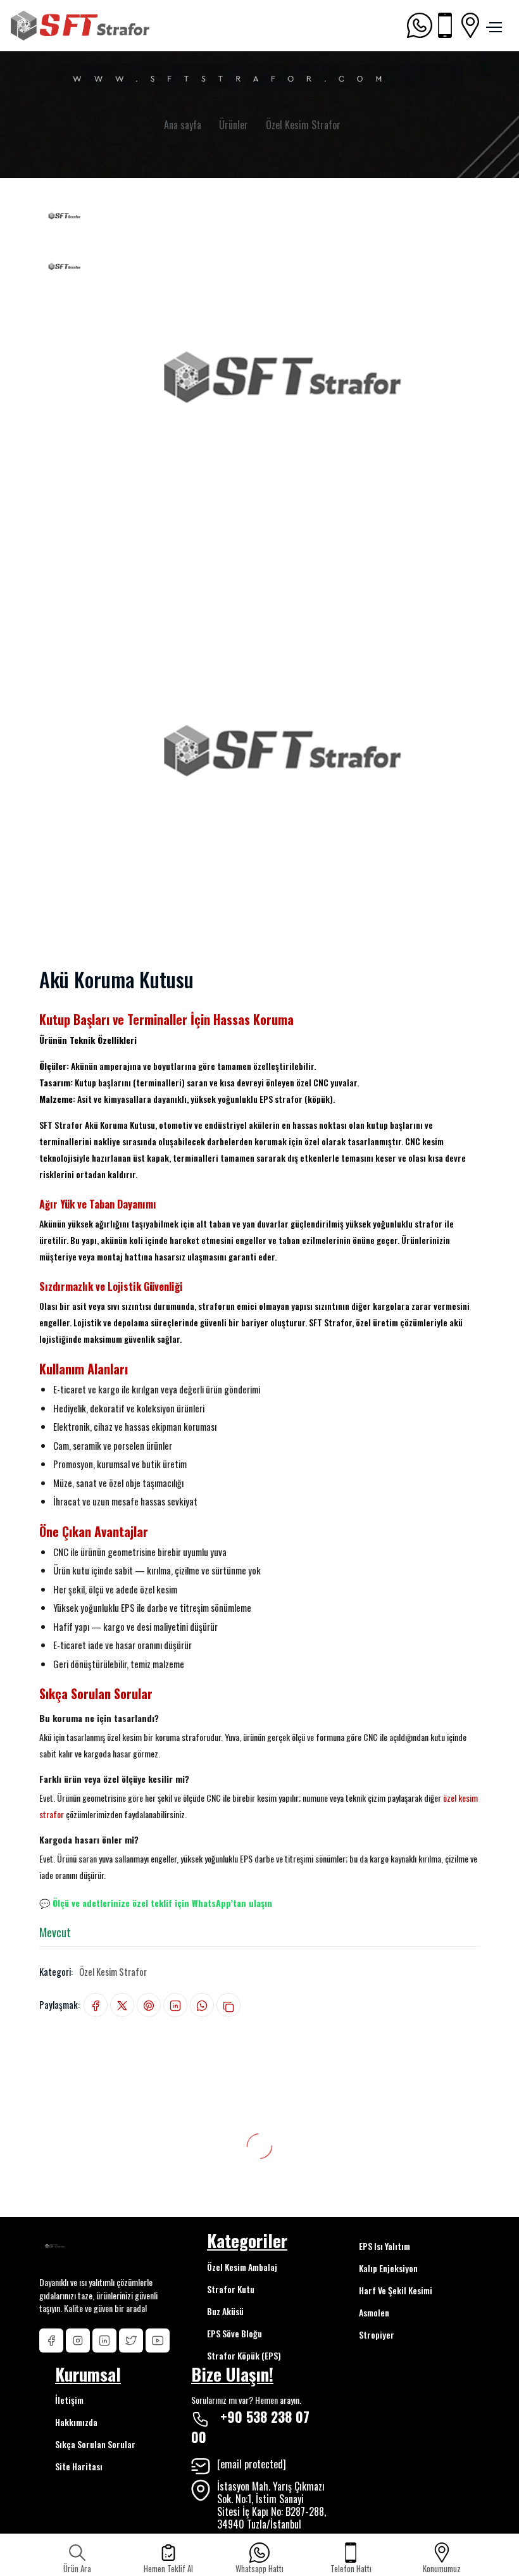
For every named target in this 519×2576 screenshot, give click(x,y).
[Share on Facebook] (96, 2005)
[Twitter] (131, 2340)
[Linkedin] (104, 2340)
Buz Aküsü (225, 2311)
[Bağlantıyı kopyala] (228, 2005)
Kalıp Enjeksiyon (388, 2268)
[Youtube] (158, 2340)
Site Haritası (79, 2466)
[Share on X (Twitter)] (122, 2005)
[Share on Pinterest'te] (149, 2005)
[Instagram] (78, 2340)
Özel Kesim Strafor (303, 125)
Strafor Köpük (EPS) (244, 2355)
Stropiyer (377, 2334)
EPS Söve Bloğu (234, 2333)
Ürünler (234, 125)
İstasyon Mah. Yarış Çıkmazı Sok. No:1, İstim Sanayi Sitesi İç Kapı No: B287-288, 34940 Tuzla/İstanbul (272, 2505)
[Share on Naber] (202, 2005)
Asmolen (374, 2312)
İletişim (69, 2400)
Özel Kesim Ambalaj (242, 2267)
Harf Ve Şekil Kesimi (396, 2290)
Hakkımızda (76, 2422)
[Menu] (492, 25)
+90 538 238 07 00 (250, 2427)
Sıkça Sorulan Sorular (95, 2444)
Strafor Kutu (231, 2289)
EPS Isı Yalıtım (385, 2246)
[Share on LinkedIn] (175, 2005)
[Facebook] (51, 2340)
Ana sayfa (183, 125)
